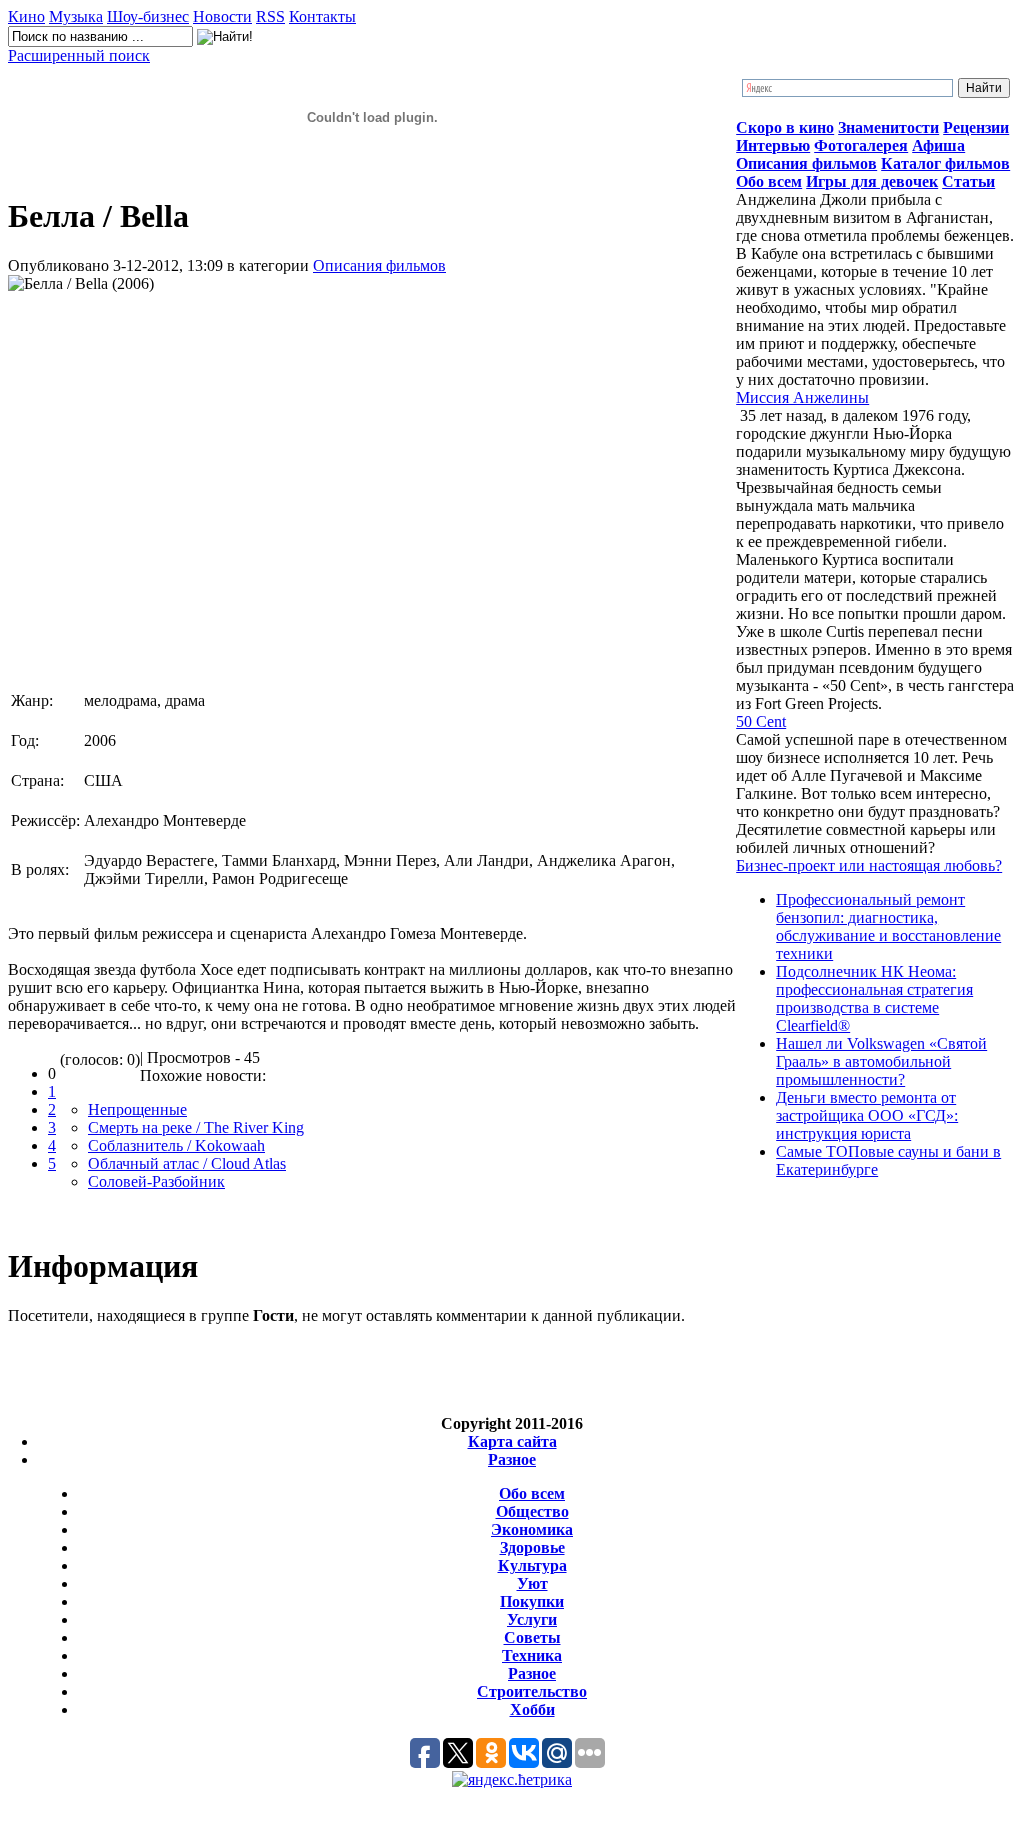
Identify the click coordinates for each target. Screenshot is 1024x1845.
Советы (532, 1637)
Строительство (532, 1691)
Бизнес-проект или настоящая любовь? (869, 865)
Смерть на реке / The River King (196, 1127)
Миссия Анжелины (802, 397)
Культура (532, 1565)
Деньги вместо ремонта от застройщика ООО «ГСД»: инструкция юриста (867, 1115)
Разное (512, 1459)
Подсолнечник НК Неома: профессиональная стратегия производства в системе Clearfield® (874, 998)
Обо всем (532, 1493)
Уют (532, 1583)
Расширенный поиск (79, 55)
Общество (532, 1511)
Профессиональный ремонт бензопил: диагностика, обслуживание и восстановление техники (888, 926)
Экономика (532, 1529)
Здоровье (532, 1547)
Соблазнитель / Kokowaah (176, 1145)
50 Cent (761, 721)
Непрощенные (137, 1109)
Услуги (532, 1619)
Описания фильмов (379, 265)
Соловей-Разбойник (156, 1181)
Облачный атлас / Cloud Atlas (187, 1163)
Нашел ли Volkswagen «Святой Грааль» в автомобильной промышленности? (881, 1061)
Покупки (532, 1601)
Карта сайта (512, 1441)
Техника (532, 1655)
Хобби (532, 1709)
